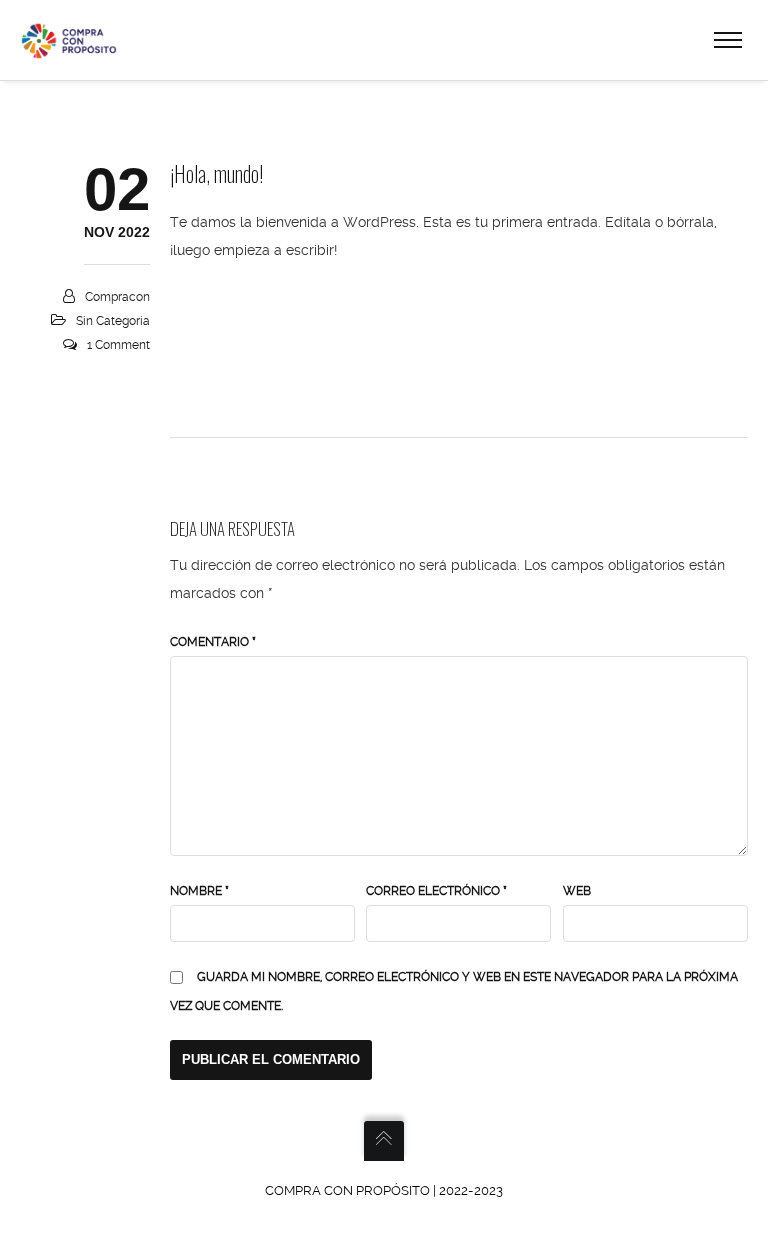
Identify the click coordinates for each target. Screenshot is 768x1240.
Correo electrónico (436, 891)
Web (577, 891)
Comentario (213, 642)
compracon (117, 297)
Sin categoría (113, 321)
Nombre (199, 891)
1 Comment (118, 345)
